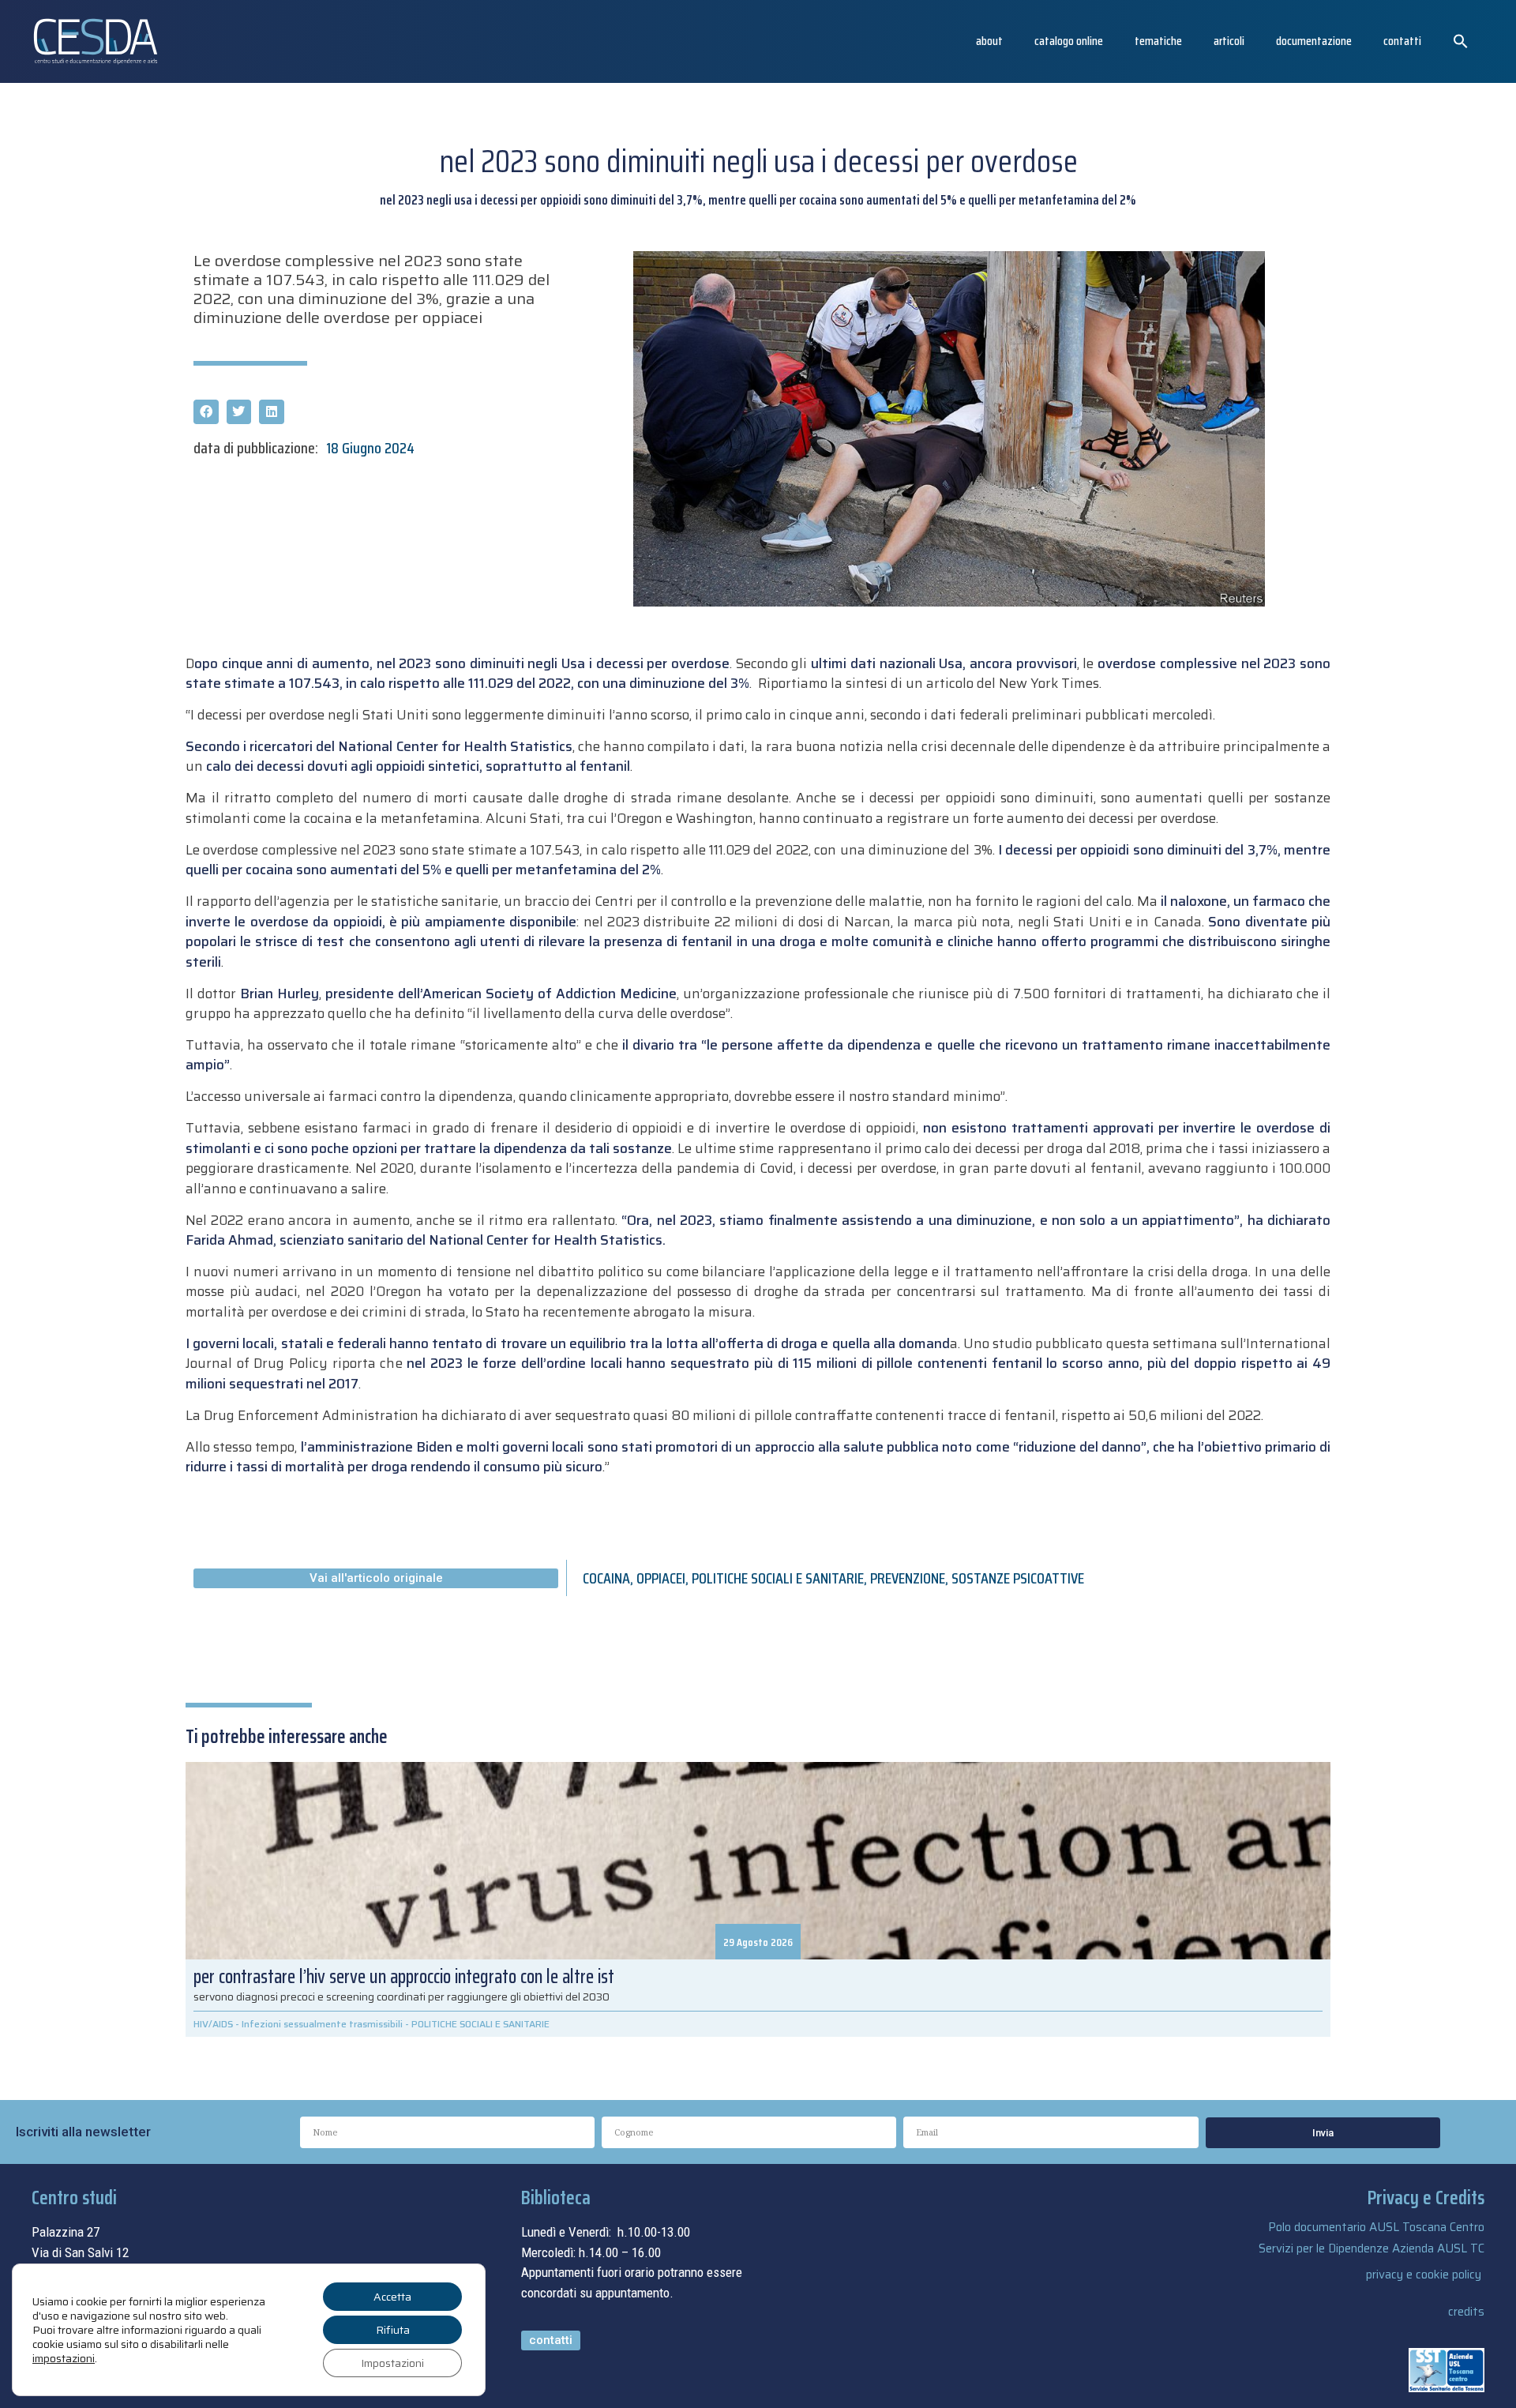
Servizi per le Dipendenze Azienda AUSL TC (1372, 2248)
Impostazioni (392, 2363)
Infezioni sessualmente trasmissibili (322, 2024)
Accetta (392, 2297)
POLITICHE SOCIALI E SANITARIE (778, 1578)
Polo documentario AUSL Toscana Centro (1376, 2227)
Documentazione (1314, 41)
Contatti (1402, 41)
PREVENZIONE (908, 1578)
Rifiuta (393, 2330)
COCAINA (606, 1578)
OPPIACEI (661, 1578)
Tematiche (1158, 41)
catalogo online (1069, 41)
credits (1466, 2312)
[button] (1461, 41)
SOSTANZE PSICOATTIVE (1018, 1578)
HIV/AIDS (213, 2024)
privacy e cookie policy (1424, 2275)
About (989, 41)
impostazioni (64, 2358)
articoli (1229, 41)
